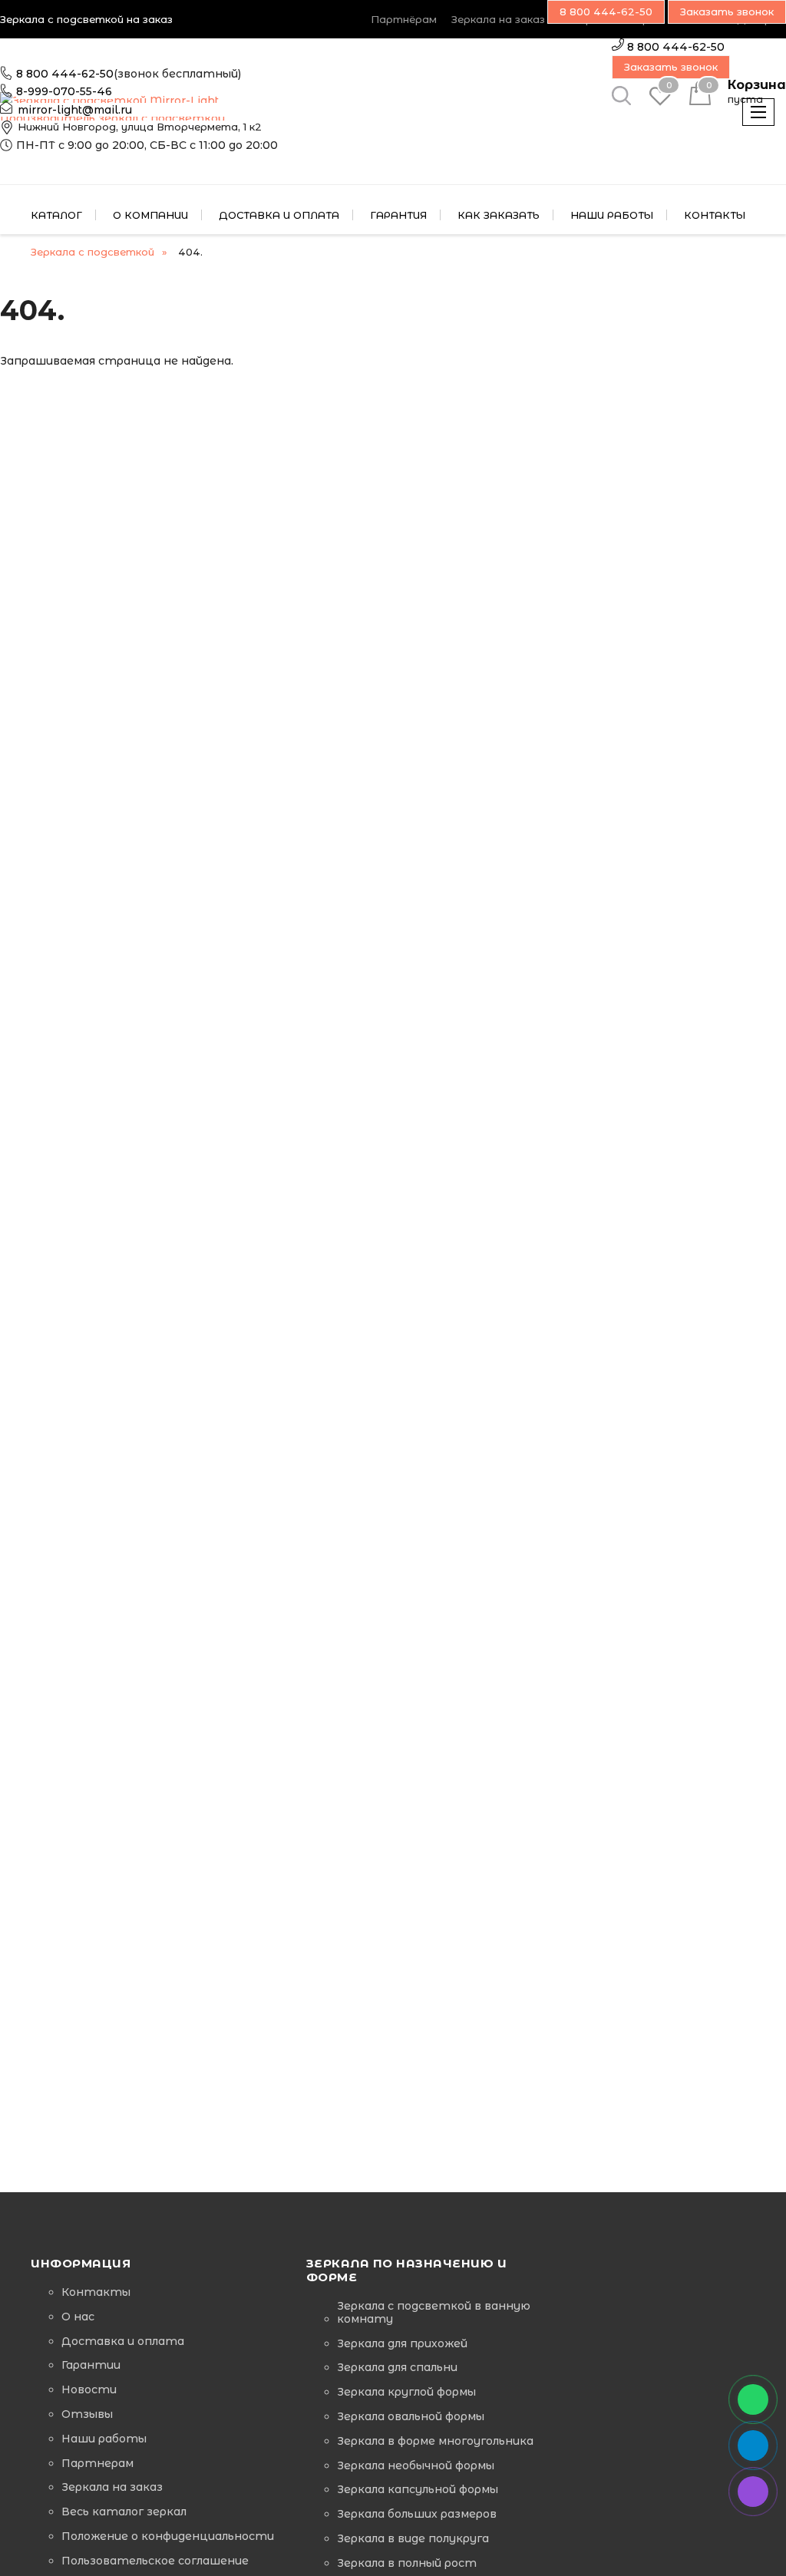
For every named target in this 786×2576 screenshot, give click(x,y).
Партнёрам (404, 19)
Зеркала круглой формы (406, 2392)
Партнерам (97, 2464)
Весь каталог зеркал (124, 2512)
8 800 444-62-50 (65, 74)
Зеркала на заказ (498, 19)
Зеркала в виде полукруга (413, 2539)
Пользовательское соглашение (155, 2561)
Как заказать (499, 215)
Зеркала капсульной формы (418, 2490)
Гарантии (91, 2365)
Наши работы (104, 2439)
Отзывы (87, 2414)
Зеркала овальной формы (411, 2417)
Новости (89, 2390)
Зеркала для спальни (397, 2368)
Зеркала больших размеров (417, 2514)
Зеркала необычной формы (416, 2466)
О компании (150, 215)
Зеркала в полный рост (407, 2563)
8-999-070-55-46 (64, 91)
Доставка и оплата (279, 215)
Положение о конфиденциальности (168, 2536)
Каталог (56, 215)
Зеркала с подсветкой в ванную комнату (434, 2313)
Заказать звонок (671, 67)
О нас (78, 2317)
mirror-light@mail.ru (75, 110)
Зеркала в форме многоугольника (435, 2441)
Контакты (96, 2292)
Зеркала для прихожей (402, 2344)
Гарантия (398, 215)
